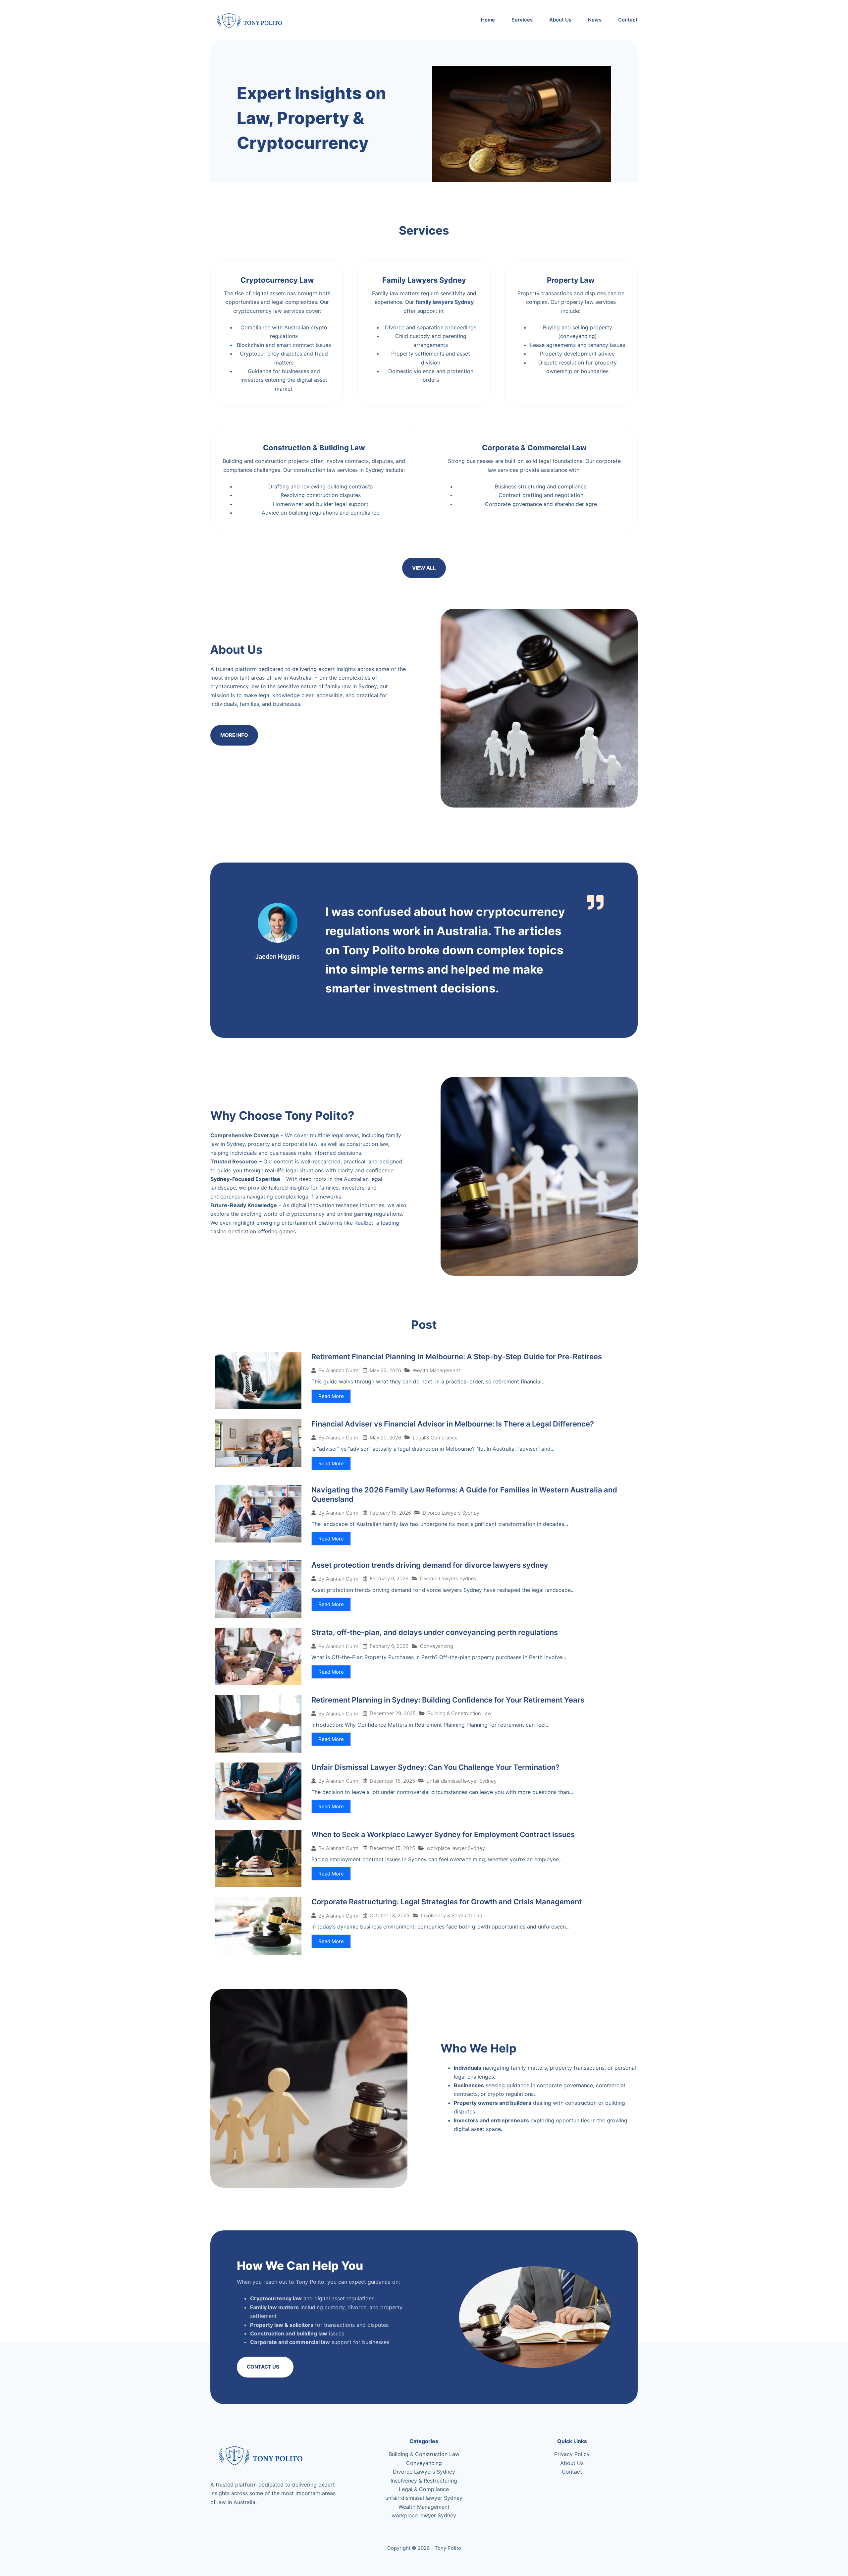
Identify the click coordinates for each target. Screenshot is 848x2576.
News (595, 20)
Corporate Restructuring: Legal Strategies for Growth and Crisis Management (447, 1902)
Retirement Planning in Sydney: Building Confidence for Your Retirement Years (448, 1700)
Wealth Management (436, 1370)
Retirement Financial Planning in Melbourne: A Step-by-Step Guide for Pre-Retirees (457, 1357)
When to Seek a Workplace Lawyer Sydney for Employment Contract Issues (443, 1834)
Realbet (364, 1223)
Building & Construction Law (459, 1713)
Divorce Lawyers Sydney (451, 1513)
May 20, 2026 (385, 1438)
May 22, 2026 (385, 1370)
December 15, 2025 (392, 1781)
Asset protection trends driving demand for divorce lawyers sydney (430, 1565)
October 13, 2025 (390, 1915)
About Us (560, 20)
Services (522, 20)
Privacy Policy (572, 2454)
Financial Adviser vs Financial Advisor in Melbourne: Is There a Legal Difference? (453, 1424)
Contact (628, 20)
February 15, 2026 (390, 1513)
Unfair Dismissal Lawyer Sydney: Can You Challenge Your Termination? (435, 1767)
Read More (331, 1396)
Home (488, 20)
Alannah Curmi (343, 1370)
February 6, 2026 (389, 1578)
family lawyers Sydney (445, 302)
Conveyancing (437, 1646)
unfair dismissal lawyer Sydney (462, 1781)
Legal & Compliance (435, 1438)
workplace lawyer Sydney (456, 1848)
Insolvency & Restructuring (452, 1915)
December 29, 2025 (393, 1713)
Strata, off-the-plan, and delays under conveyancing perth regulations (435, 1632)
